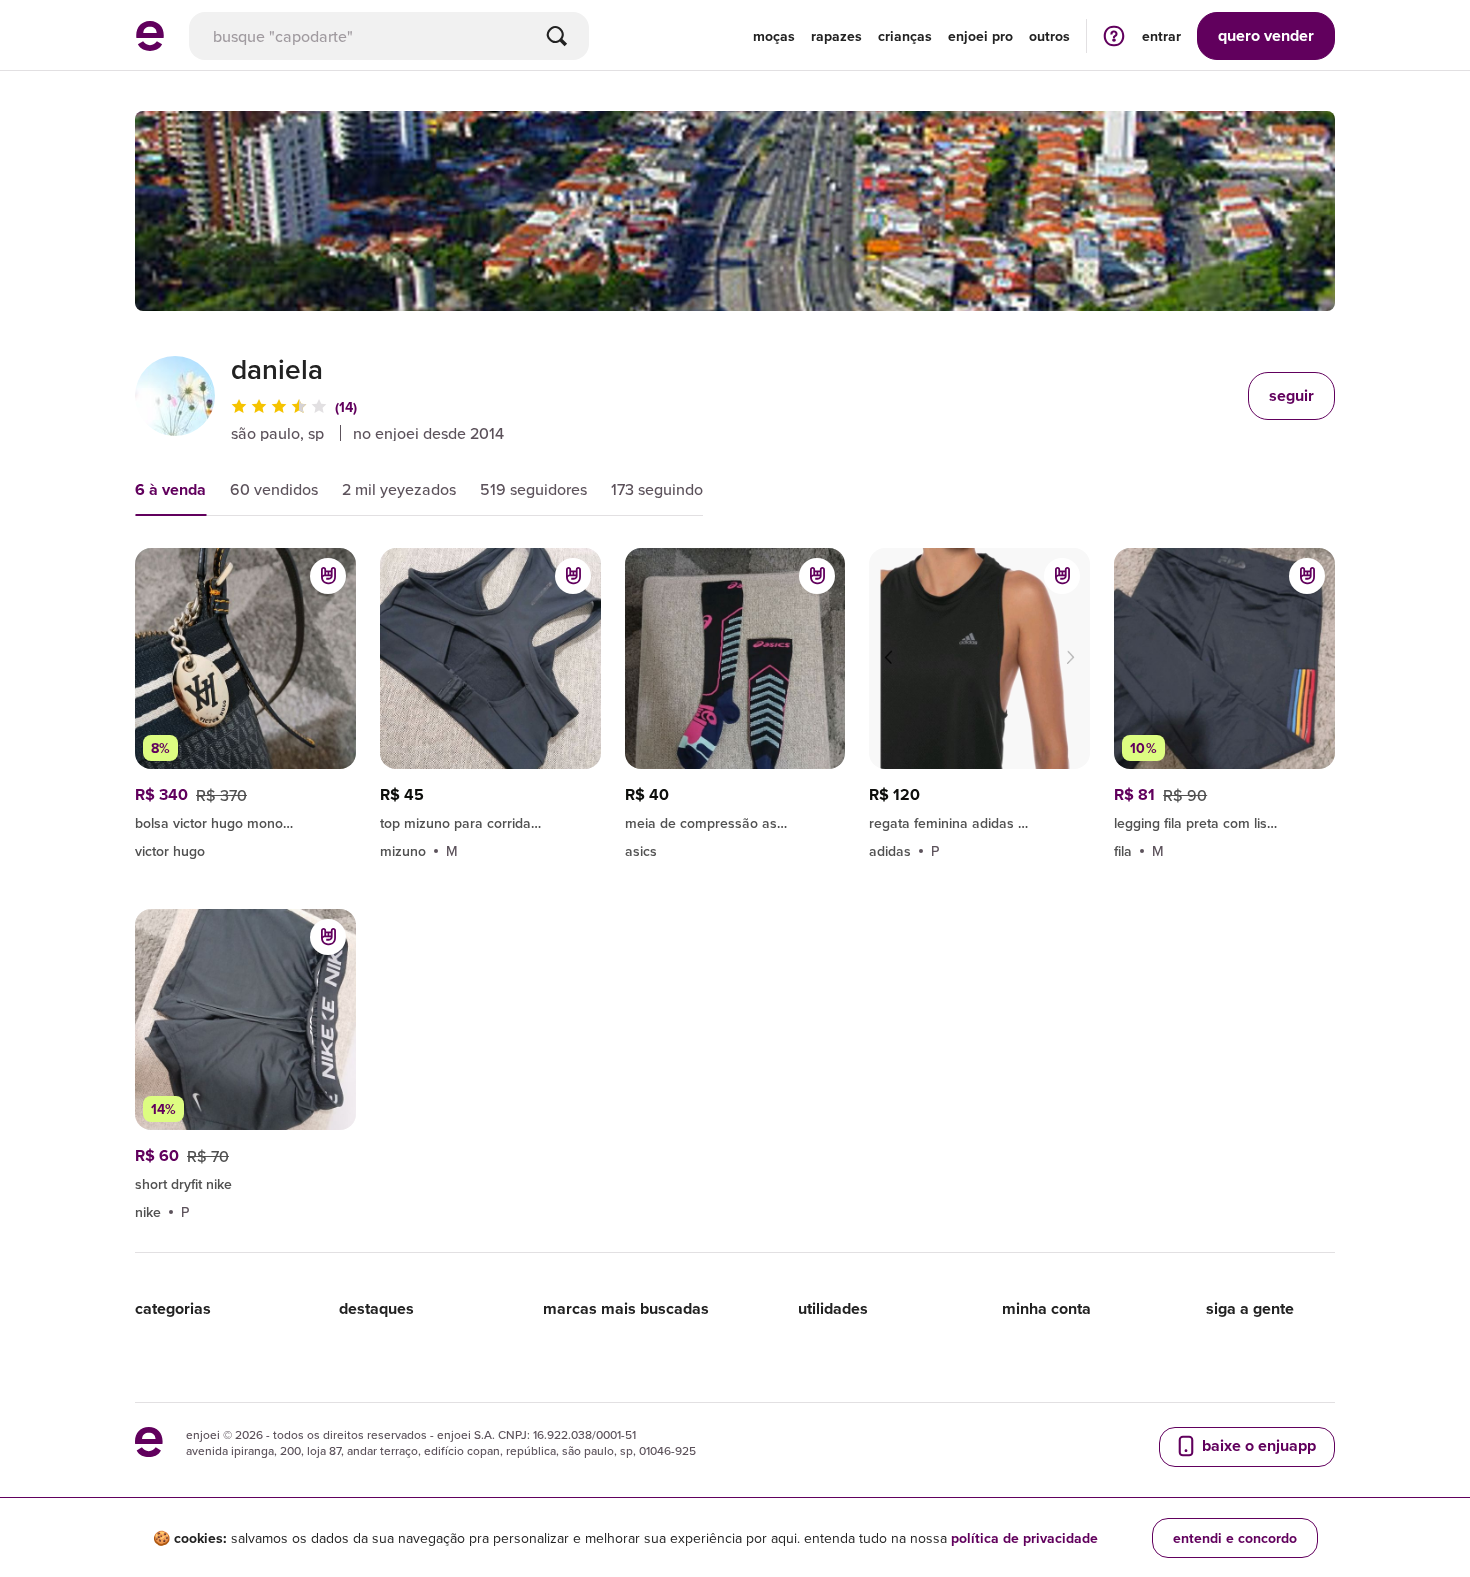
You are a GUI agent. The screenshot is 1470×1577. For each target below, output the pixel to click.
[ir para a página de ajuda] (1114, 35)
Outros (1049, 36)
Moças (774, 36)
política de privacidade (1024, 1538)
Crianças (905, 36)
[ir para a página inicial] (150, 45)
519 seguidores (533, 489)
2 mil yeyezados (399, 489)
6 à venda (170, 489)
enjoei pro (980, 36)
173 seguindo (657, 489)
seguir (1291, 395)
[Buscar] (557, 36)
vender (1266, 35)
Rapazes (836, 36)
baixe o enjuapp (1257, 1445)
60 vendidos (274, 489)
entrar (1161, 36)
